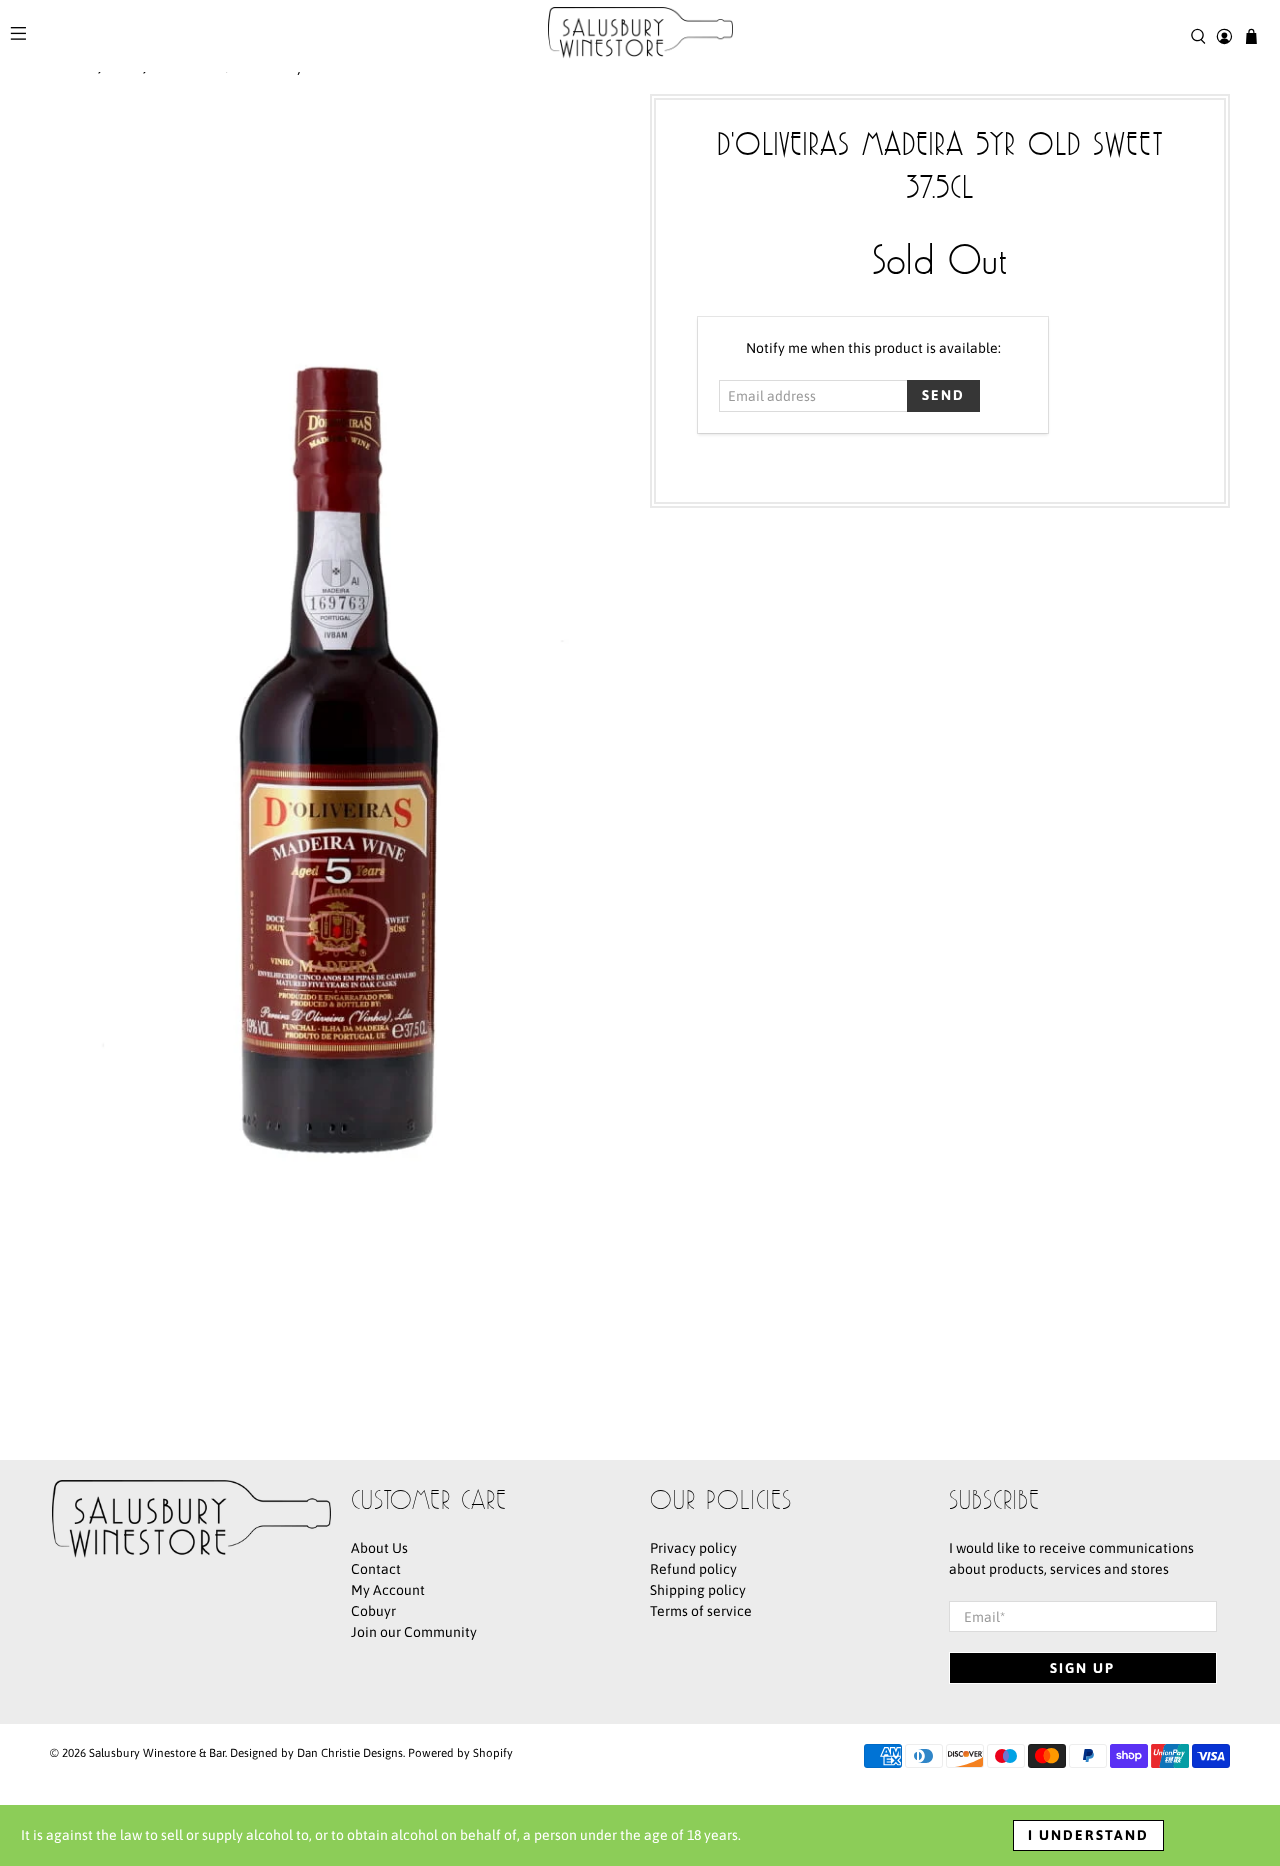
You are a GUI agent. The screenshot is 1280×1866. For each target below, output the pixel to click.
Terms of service (701, 1611)
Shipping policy (698, 1590)
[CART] (1251, 36)
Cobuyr (373, 1611)
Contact (376, 1569)
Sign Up (1082, 1668)
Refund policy (693, 1569)
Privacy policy (693, 1548)
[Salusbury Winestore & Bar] (640, 36)
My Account (388, 1590)
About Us (379, 1548)
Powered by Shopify (460, 1752)
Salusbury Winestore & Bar (157, 1752)
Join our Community (414, 1632)
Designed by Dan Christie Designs (316, 1752)
